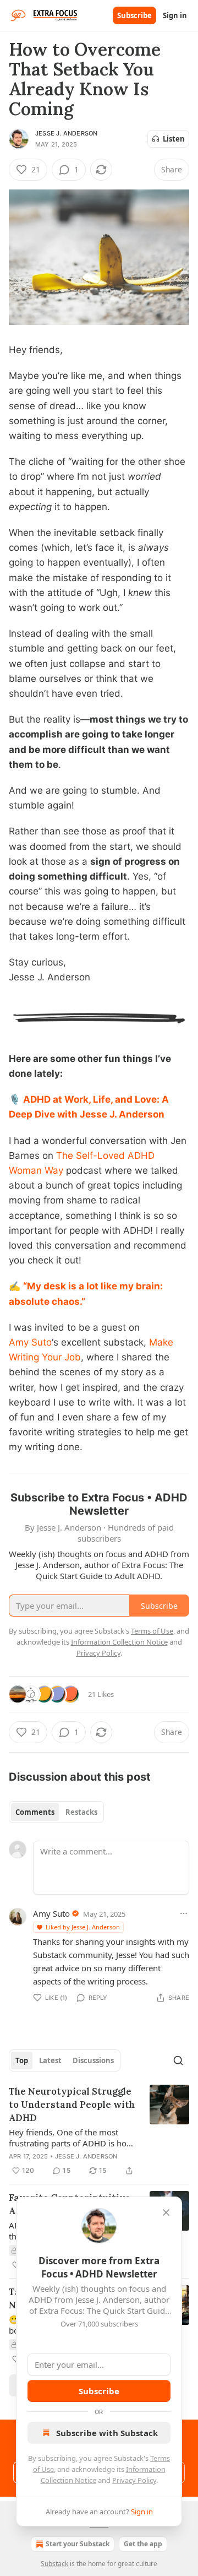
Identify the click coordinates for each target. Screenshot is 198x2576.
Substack (54, 2564)
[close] (166, 2212)
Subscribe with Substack (107, 2433)
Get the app (143, 2544)
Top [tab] (22, 2060)
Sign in (175, 15)
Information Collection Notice (119, 1642)
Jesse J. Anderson (66, 133)
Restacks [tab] (81, 1812)
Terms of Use (152, 1631)
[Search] (178, 2060)
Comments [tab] (35, 1812)
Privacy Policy (134, 2480)
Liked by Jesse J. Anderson (83, 1927)
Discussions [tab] (93, 2060)
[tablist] (56, 1812)
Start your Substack (78, 2544)
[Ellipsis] (184, 1913)
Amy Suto (30, 1342)
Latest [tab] (50, 2060)
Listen (174, 139)
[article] (99, 2131)
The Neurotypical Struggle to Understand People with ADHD (72, 2105)
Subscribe (134, 15)
